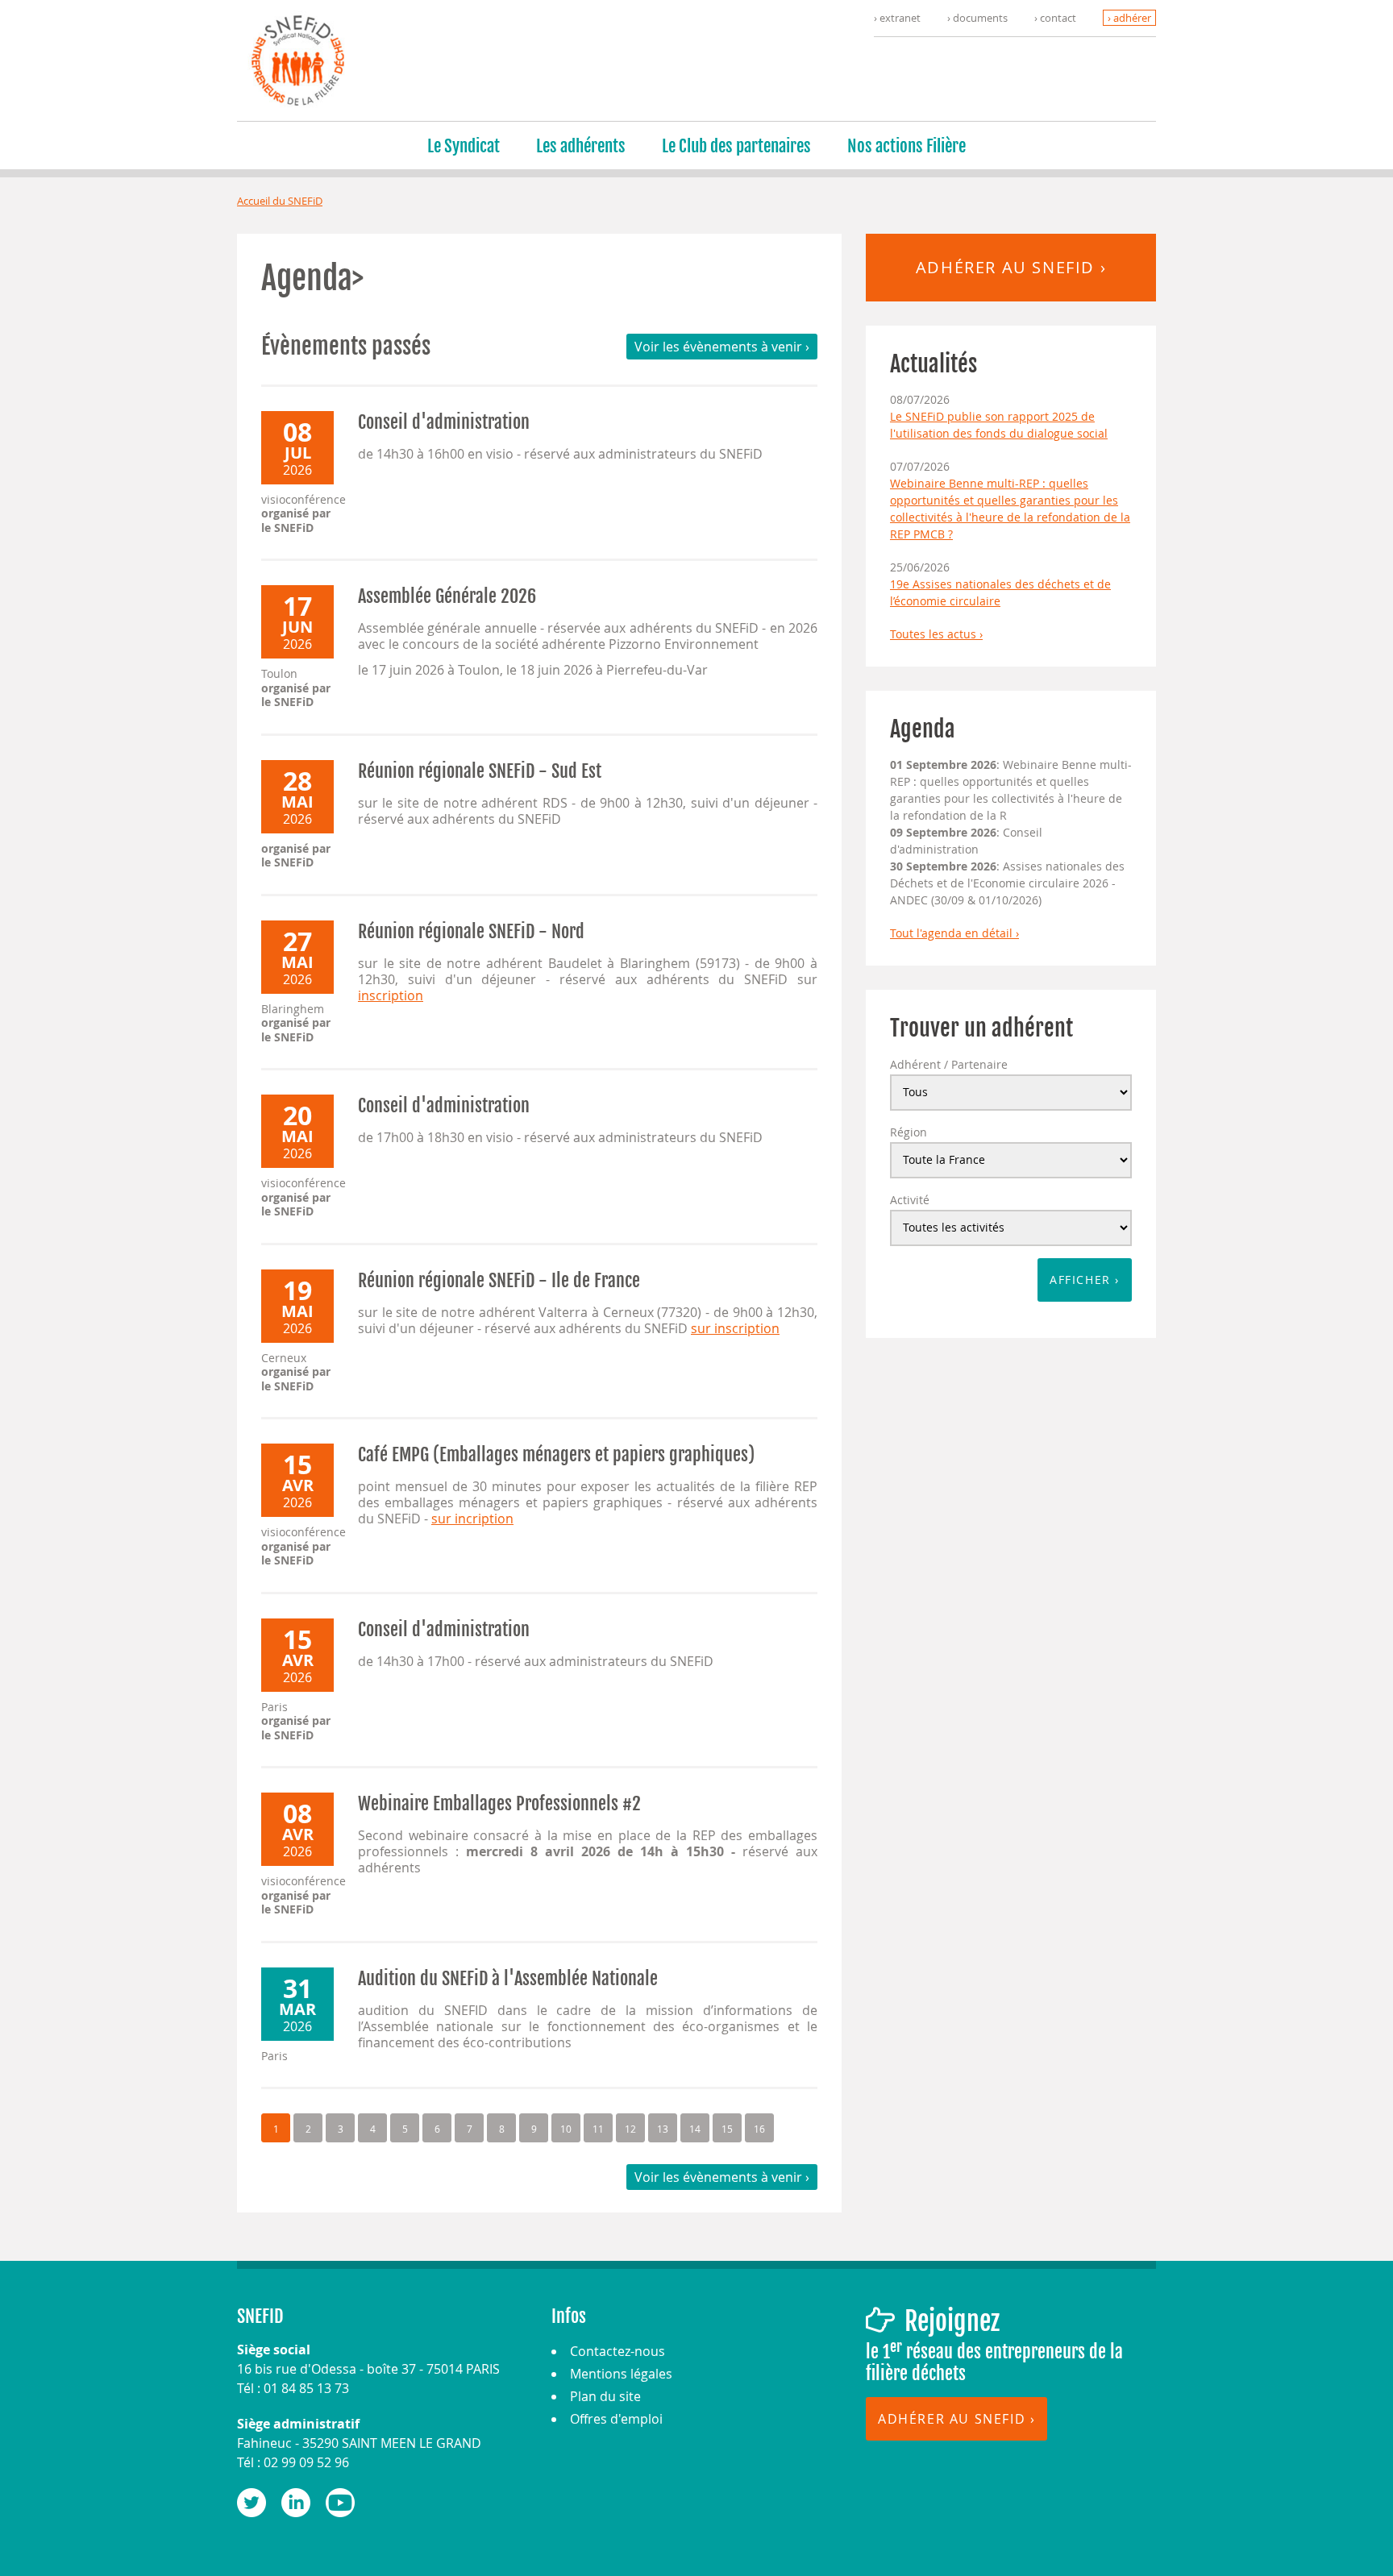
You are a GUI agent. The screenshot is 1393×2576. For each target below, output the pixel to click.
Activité (910, 1200)
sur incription (472, 1519)
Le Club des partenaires (736, 146)
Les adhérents (581, 146)
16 (759, 2129)
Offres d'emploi (616, 2419)
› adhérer (1129, 18)
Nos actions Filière (906, 146)
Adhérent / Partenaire (949, 1064)
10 (566, 2129)
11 (598, 2129)
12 (630, 2129)
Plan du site (605, 2396)
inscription (391, 995)
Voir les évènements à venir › (722, 347)
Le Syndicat (464, 146)
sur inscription (735, 1328)
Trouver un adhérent (981, 1028)
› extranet (897, 18)
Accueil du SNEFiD (280, 201)
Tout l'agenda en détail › (954, 933)
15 (727, 2129)
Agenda (923, 729)
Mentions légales (621, 2374)
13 (663, 2129)
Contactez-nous (617, 2351)
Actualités (934, 364)
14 (695, 2129)
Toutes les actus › (936, 634)
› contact (1055, 18)
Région (909, 1132)
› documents (977, 18)
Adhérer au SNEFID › (1011, 267)
